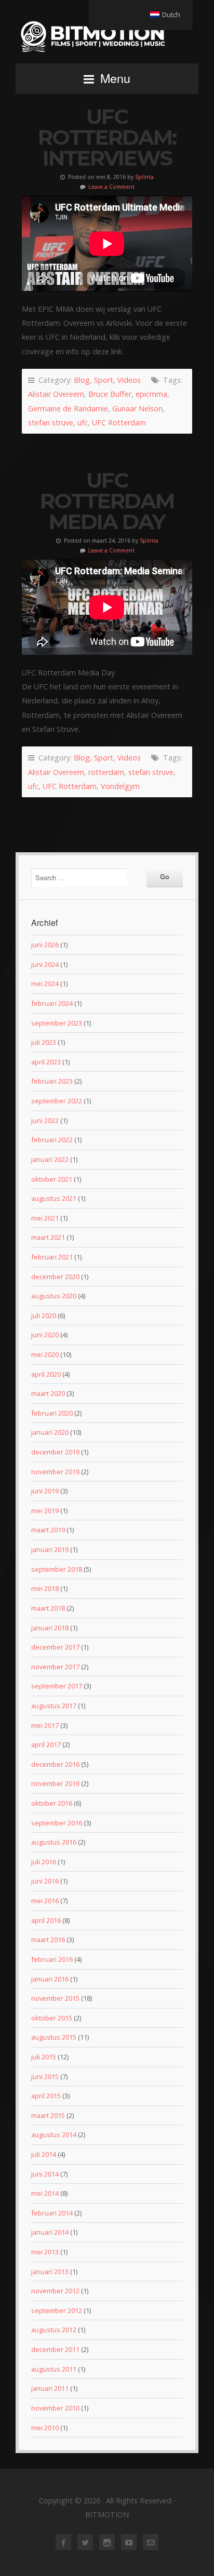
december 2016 (55, 1764)
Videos (129, 380)
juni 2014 (45, 2174)
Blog (82, 380)
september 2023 (57, 1023)
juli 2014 (44, 2154)
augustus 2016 (54, 1842)
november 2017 (55, 1667)
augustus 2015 (54, 2037)
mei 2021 (45, 1218)
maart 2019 (48, 1530)
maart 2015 (48, 2115)
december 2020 (55, 1277)
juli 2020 (44, 1315)
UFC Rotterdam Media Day (107, 501)
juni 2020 (45, 1335)
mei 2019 (45, 1511)
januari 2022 (50, 1159)
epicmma (151, 394)
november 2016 (55, 1783)
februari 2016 (52, 1959)
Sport (104, 380)
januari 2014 (50, 2232)
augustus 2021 (54, 1198)
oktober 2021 (52, 1179)
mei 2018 (45, 1588)
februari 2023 (52, 1081)
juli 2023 (44, 1042)
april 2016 (46, 1920)
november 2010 (55, 2408)
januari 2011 (50, 2388)
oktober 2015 (52, 2018)
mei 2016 (45, 1901)
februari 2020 (52, 1413)
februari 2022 (52, 1140)
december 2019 (55, 1452)
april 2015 (46, 2096)
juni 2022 (45, 1120)
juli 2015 (44, 2057)
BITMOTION (107, 36)
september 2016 (57, 1823)
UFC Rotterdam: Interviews (107, 137)
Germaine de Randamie (68, 408)
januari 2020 (50, 1432)
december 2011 (55, 2349)
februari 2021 (52, 1257)
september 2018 (57, 1569)
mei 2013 (45, 2252)
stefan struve (51, 423)
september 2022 (57, 1101)
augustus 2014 (54, 2135)
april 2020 (46, 1374)
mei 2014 (45, 2193)
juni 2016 (45, 1881)
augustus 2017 (54, 1706)
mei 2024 (45, 984)
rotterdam (106, 772)
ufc (83, 423)
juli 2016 (44, 1862)
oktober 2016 (52, 1803)
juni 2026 (45, 945)
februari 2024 (52, 1003)
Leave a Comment (111, 187)
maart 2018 (48, 1608)
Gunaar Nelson (137, 408)
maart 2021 (48, 1237)
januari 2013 (50, 2272)
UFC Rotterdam (119, 423)
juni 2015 (45, 2076)
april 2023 (46, 1062)
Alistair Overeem (56, 394)
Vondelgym (120, 786)
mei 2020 (45, 1354)
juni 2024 (45, 964)
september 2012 (57, 2310)
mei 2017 (45, 1725)
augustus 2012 (54, 2330)
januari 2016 (50, 1979)
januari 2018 (50, 1628)
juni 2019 (45, 1491)
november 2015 (55, 1998)
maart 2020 (48, 1393)
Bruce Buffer (110, 394)
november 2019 (55, 1472)
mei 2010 (45, 2428)
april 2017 (46, 1744)
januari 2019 (50, 1549)
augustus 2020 (54, 1296)
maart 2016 (48, 1940)
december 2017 (55, 1647)
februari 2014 (52, 2213)
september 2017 (57, 1686)
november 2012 (55, 2291)
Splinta (144, 177)
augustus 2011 (54, 2369)
